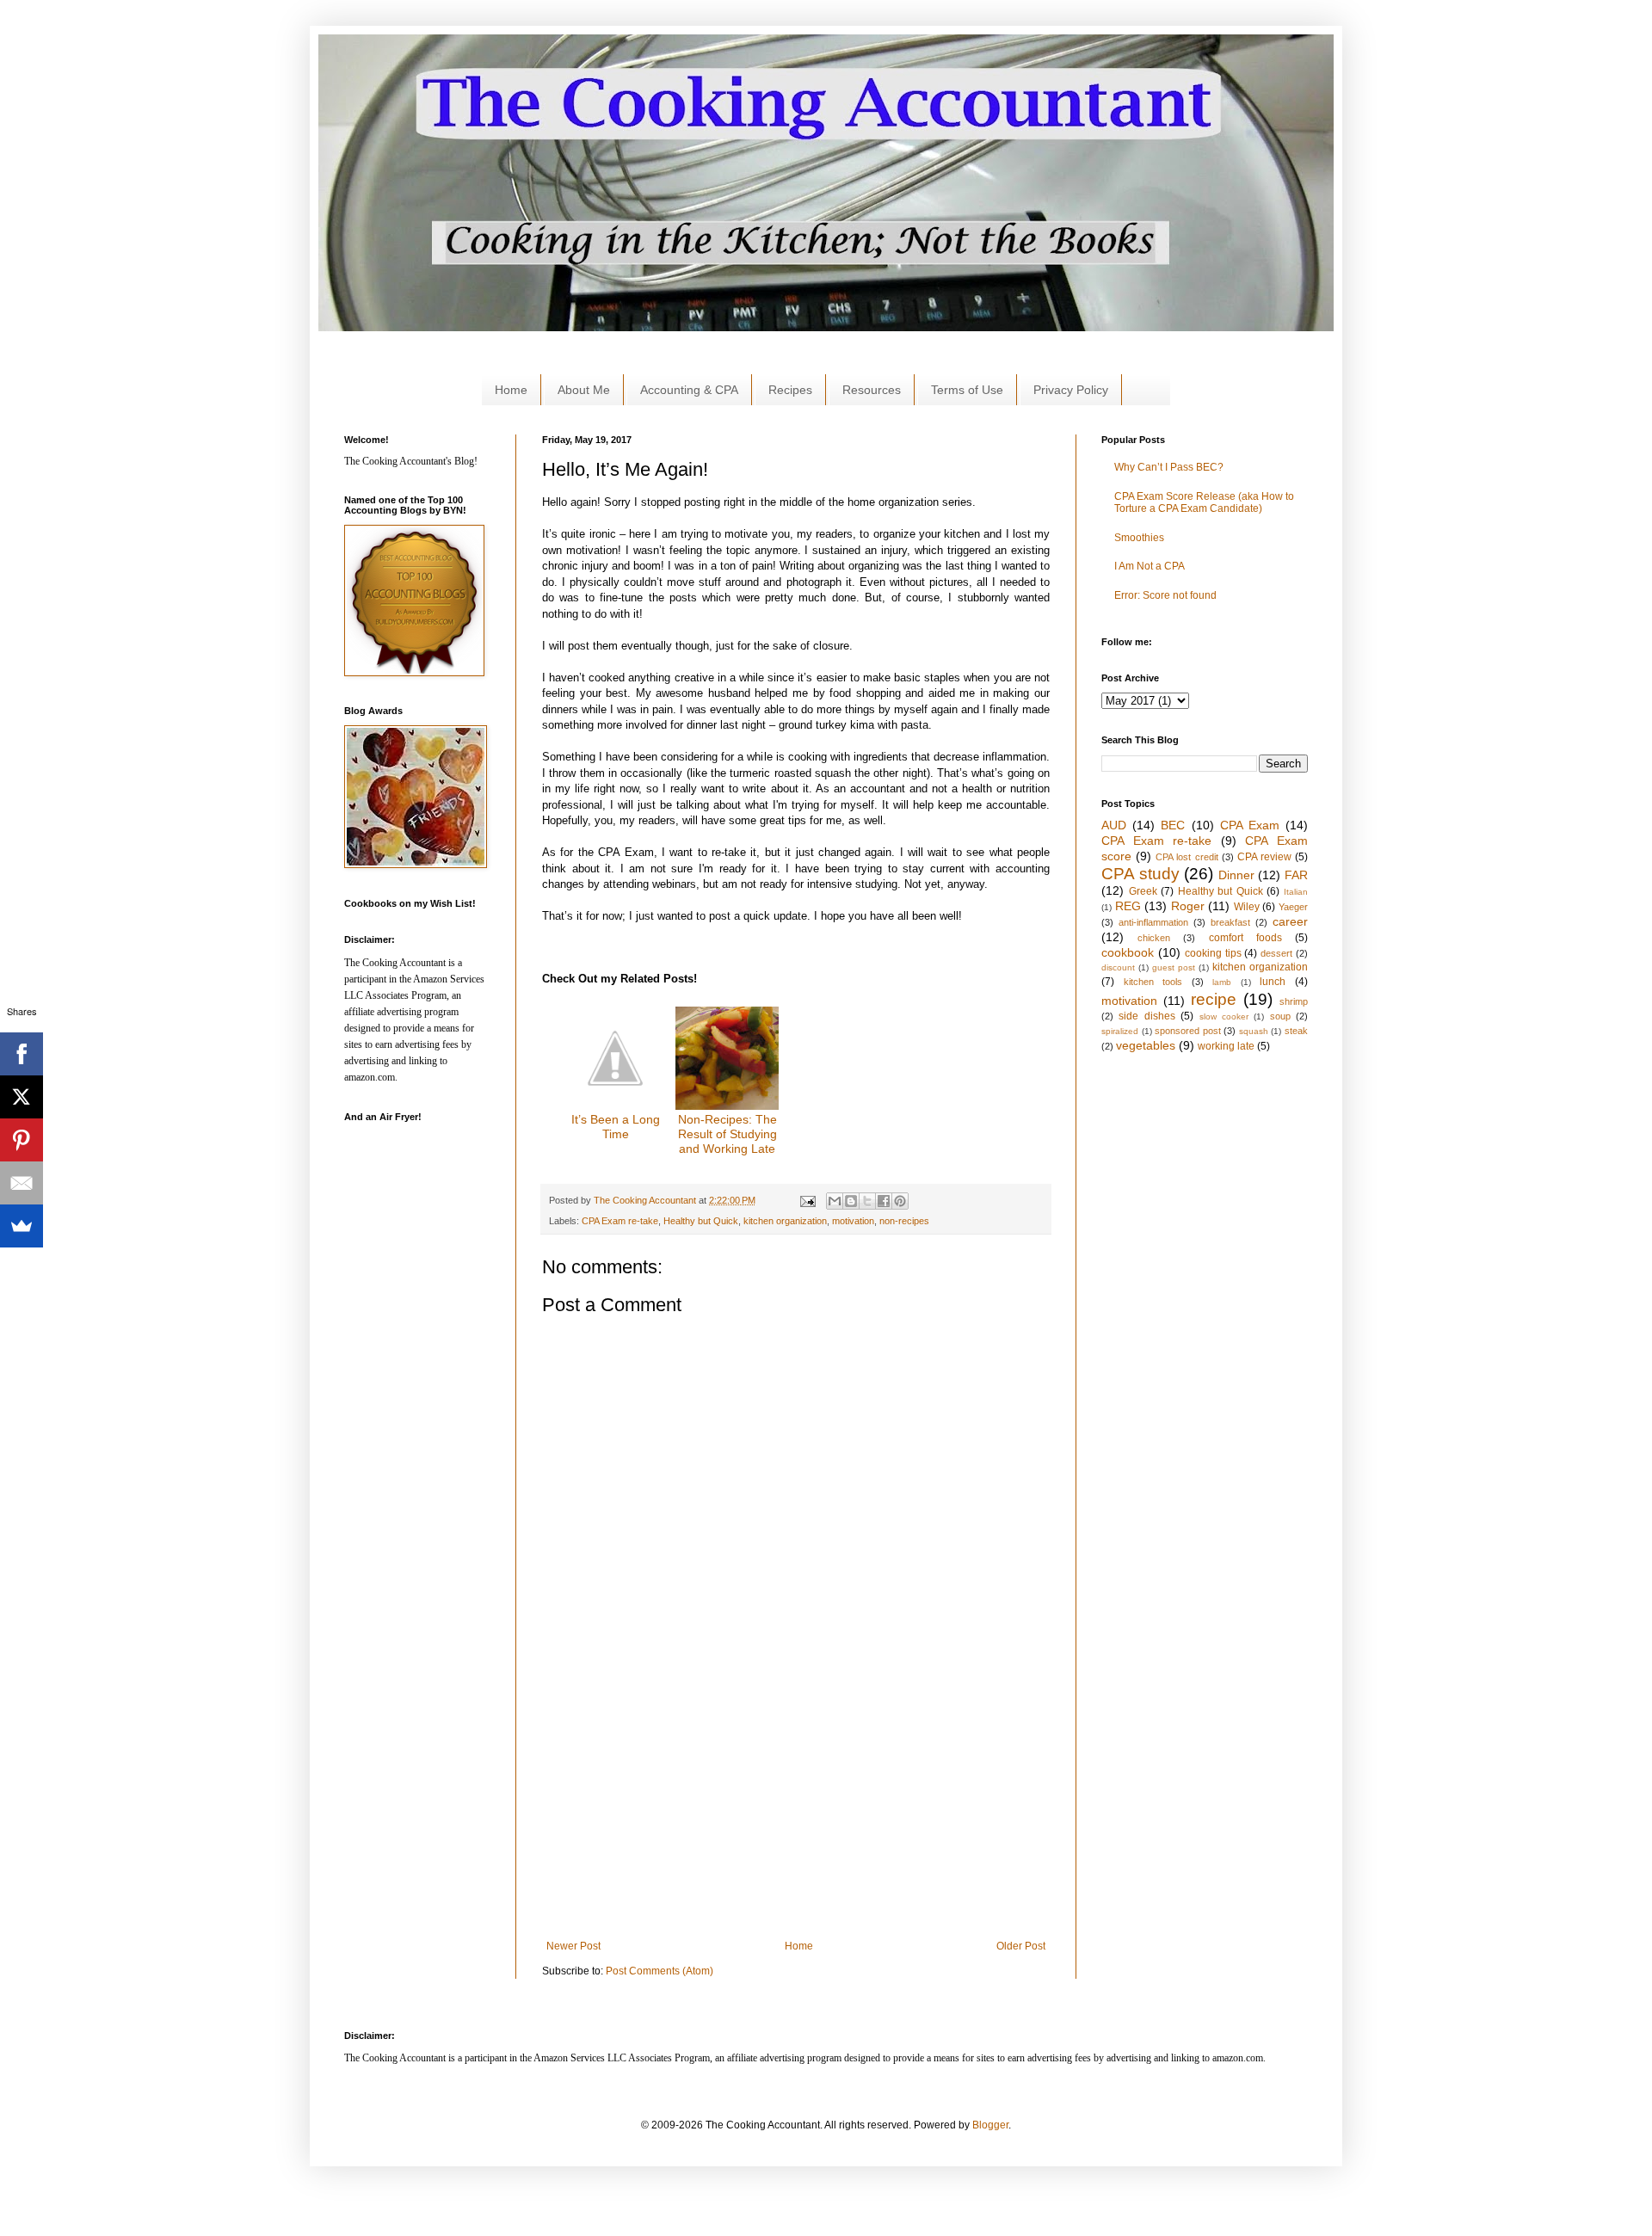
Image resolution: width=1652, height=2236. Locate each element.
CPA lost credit (1187, 857)
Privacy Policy (1071, 390)
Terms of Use (967, 390)
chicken (1154, 938)
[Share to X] (867, 1201)
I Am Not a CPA (1150, 566)
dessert (1276, 953)
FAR (1296, 875)
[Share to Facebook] (884, 1201)
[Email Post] (806, 1200)
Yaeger (1293, 907)
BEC (1173, 825)
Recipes (790, 390)
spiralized (1120, 1031)
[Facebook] (22, 1054)
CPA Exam (1250, 825)
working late (1226, 1046)
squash (1254, 1031)
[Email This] (835, 1201)
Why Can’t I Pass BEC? (1169, 467)
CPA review (1264, 857)
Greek (1143, 891)
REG (1128, 906)
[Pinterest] (22, 1140)
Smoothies (1139, 538)
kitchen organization (785, 1221)
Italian (1296, 892)
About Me (584, 390)
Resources (872, 390)
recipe (1214, 999)
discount (1118, 967)
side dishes (1147, 1016)
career (1290, 921)
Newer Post (573, 1946)
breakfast (1230, 922)
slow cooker (1224, 1016)
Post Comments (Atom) (660, 1971)
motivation (853, 1221)
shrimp (1294, 1001)
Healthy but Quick (701, 1221)
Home (511, 390)
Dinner (1236, 875)
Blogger (990, 2125)
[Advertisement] (657, 338)
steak (1296, 1031)
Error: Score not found (1165, 595)
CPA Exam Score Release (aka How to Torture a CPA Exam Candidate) (1204, 502)
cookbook (1128, 952)
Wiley (1247, 907)
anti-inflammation (1153, 922)
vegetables (1146, 1045)
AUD (1114, 825)
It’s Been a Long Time (616, 1127)
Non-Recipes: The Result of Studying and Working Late (727, 1134)
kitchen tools (1153, 982)
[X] (22, 1097)
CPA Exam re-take (620, 1221)
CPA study (1140, 874)
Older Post (1021, 1946)
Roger (1188, 906)
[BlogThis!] (851, 1201)
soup (1280, 1016)
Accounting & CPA (689, 390)
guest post (1174, 967)
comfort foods (1245, 938)
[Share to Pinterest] (900, 1201)
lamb (1222, 982)
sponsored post (1188, 1031)
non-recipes (904, 1221)
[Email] (22, 1183)
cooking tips (1213, 953)
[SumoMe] (22, 1226)
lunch (1273, 982)
